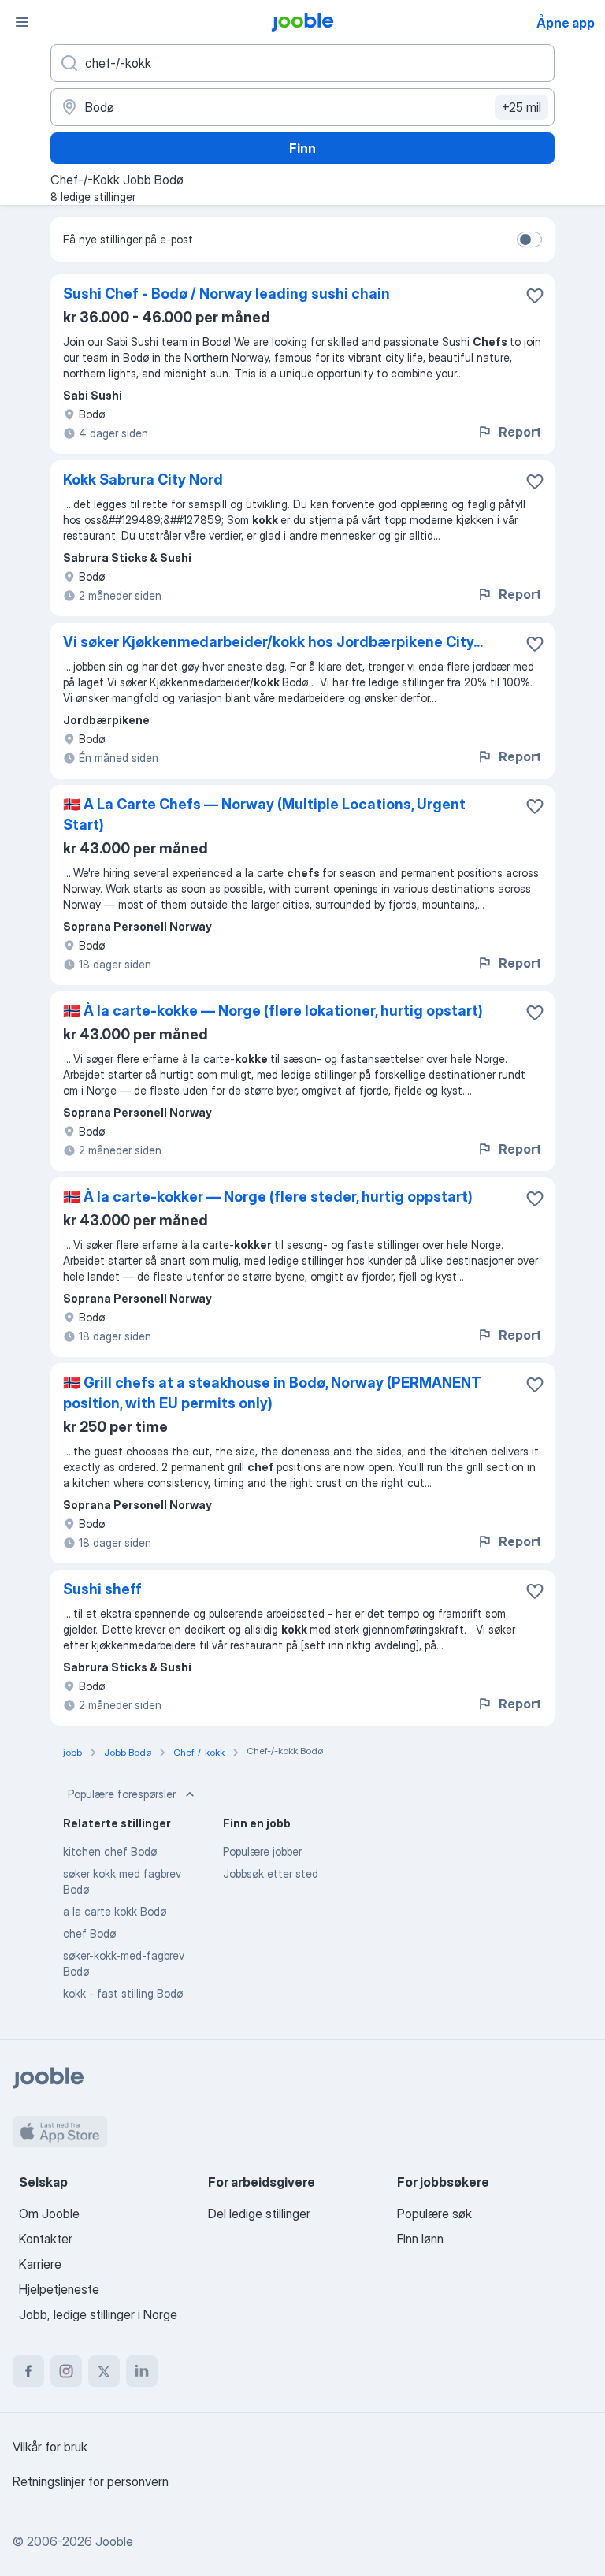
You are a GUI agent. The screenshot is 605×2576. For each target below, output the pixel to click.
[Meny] (22, 22)
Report (520, 432)
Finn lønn (420, 2239)
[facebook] (28, 2371)
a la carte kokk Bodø (115, 1911)
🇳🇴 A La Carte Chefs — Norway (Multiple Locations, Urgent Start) (264, 814)
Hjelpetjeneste (59, 2289)
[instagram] (66, 2371)
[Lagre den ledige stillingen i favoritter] (535, 296)
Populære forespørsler (122, 1794)
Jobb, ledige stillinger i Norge (98, 2314)
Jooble (114, 2541)
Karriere (40, 2264)
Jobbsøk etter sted (271, 1873)
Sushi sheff (102, 1589)
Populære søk (434, 2214)
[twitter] (104, 2371)
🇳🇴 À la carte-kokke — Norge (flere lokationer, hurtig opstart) (273, 1011)
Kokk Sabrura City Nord (143, 480)
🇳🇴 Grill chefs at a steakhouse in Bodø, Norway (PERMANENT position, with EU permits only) (272, 1393)
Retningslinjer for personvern (91, 2481)
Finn (302, 148)
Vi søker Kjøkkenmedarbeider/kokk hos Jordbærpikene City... (273, 642)
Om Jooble (49, 2214)
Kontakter (46, 2239)
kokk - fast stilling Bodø (123, 1993)
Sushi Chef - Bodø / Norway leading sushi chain (226, 294)
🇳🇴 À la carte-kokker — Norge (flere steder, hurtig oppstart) (268, 1197)
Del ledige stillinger (259, 2214)
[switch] (529, 240)
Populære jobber (262, 1851)
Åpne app (566, 23)
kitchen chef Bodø (110, 1851)
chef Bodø (89, 1933)
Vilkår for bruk (50, 2447)
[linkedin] (142, 2371)
